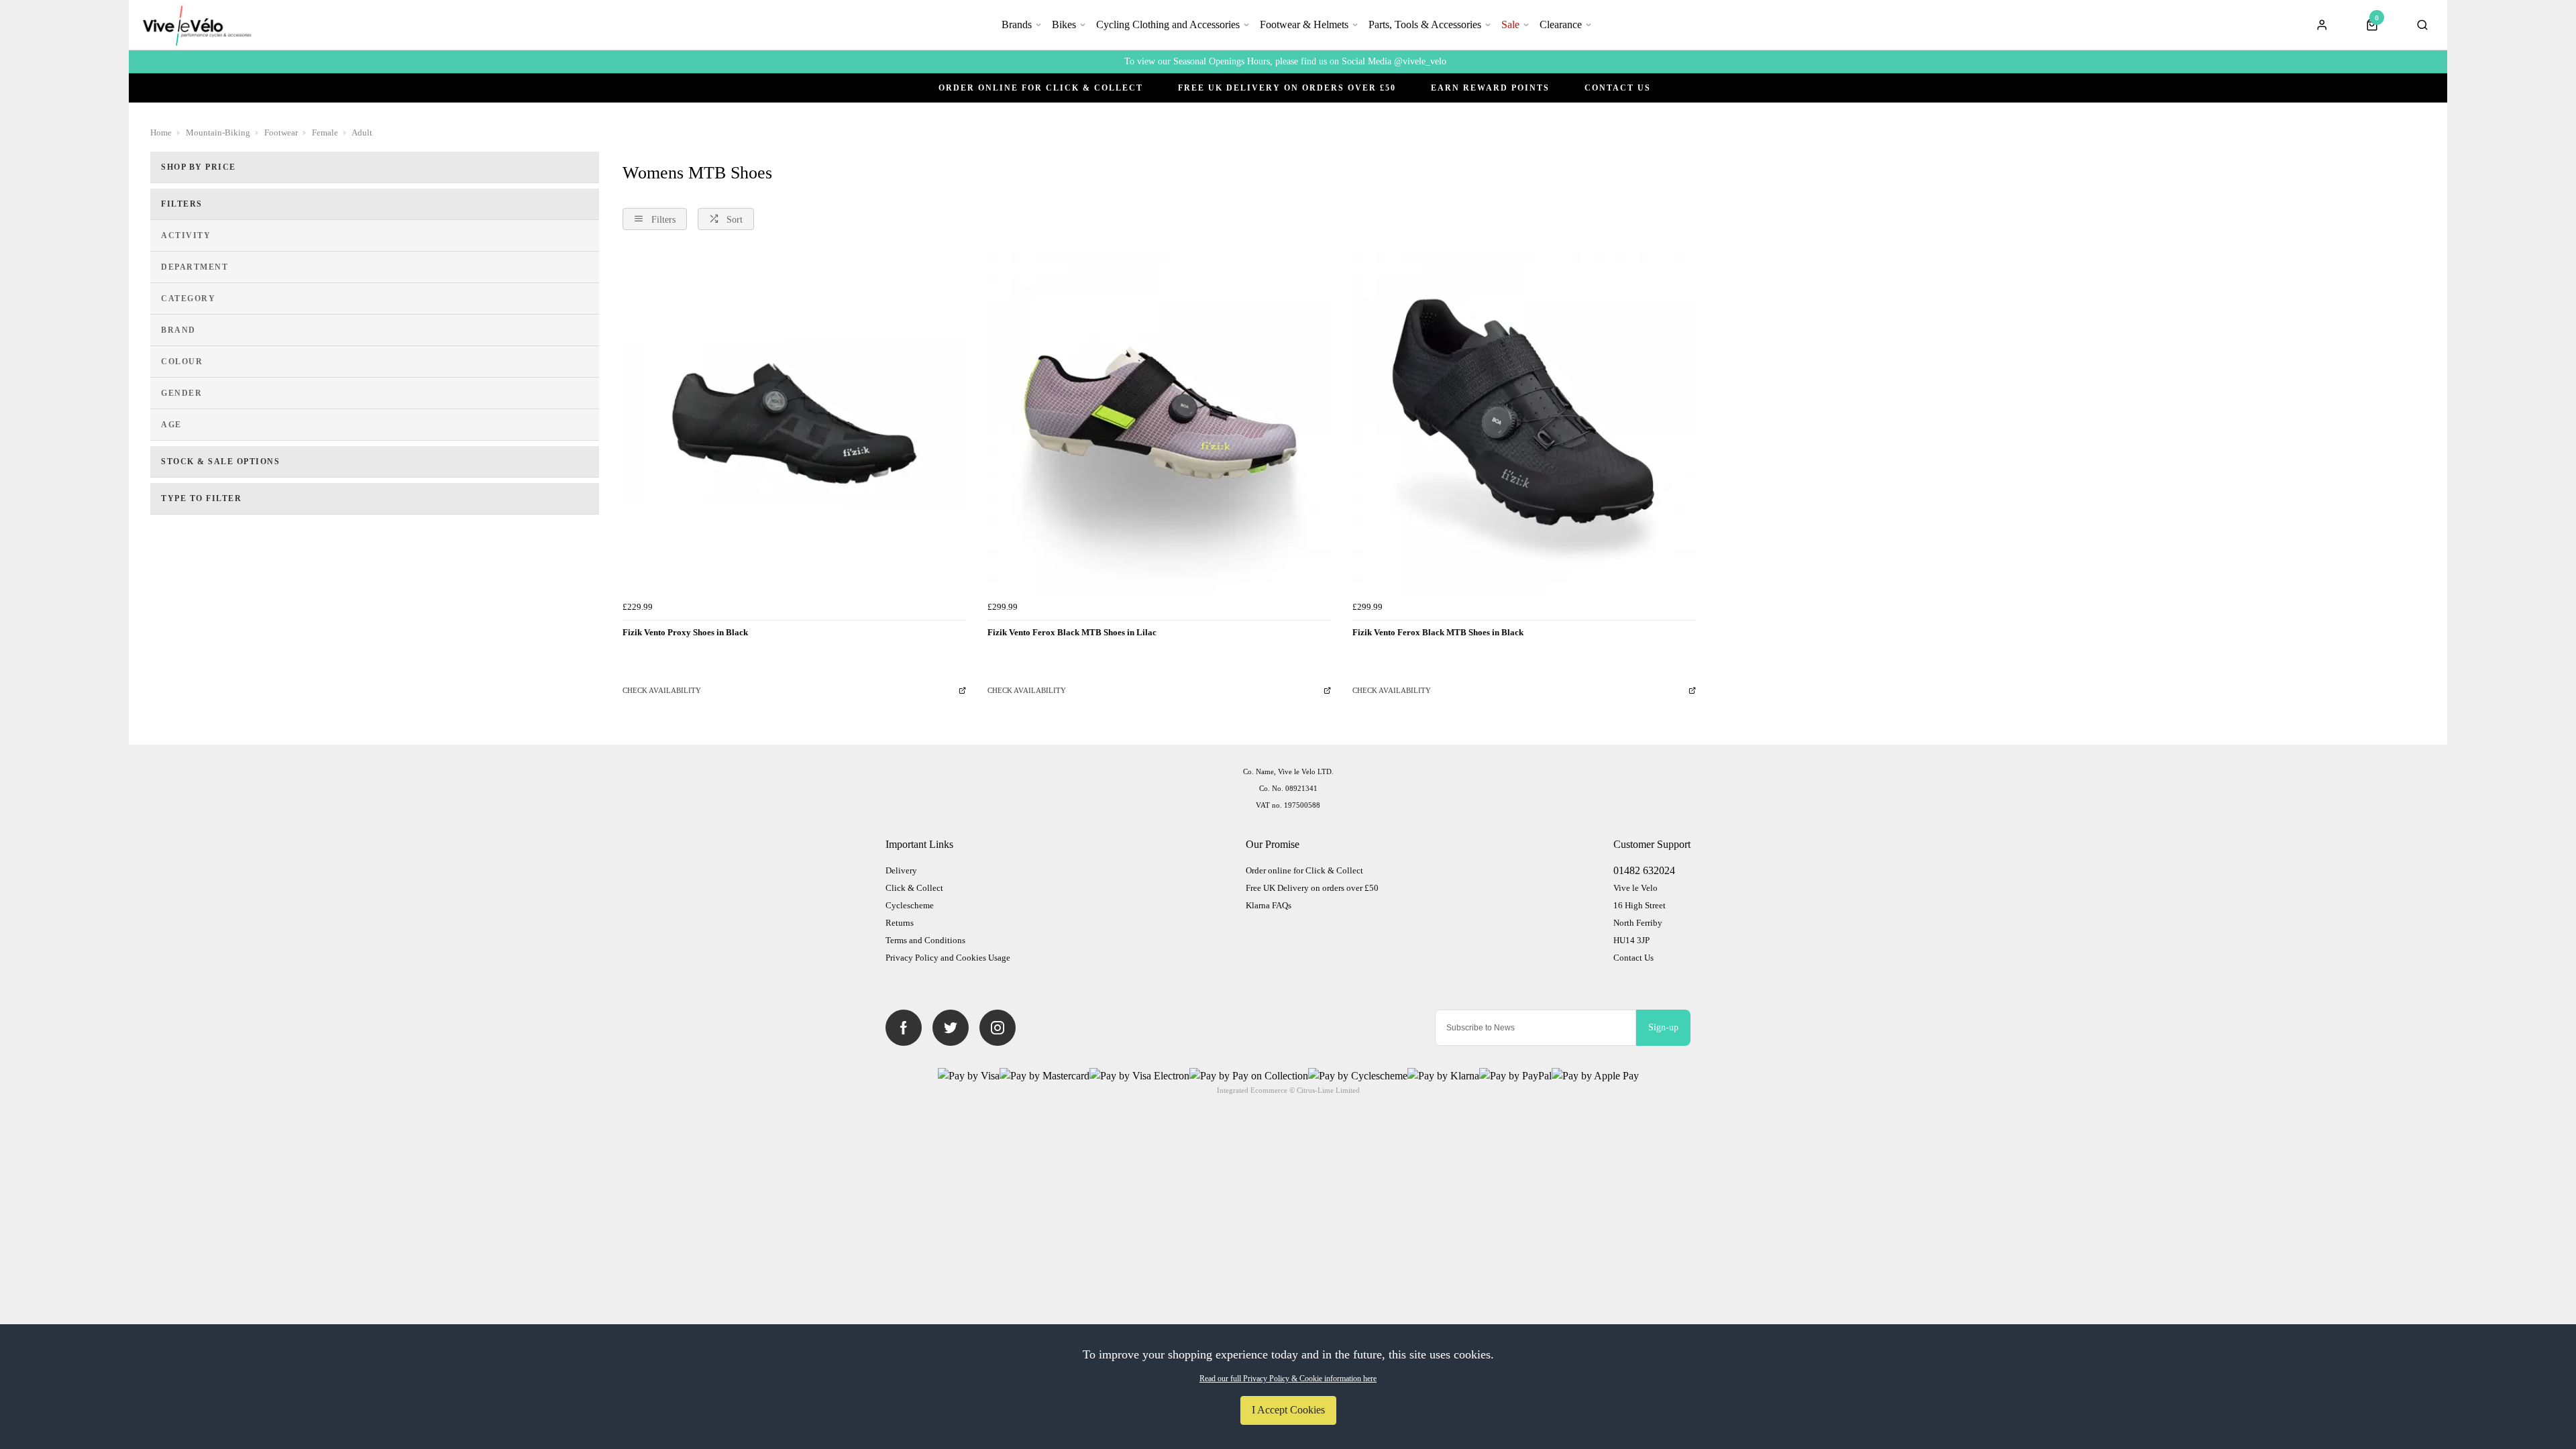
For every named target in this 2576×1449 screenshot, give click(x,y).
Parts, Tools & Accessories (1425, 24)
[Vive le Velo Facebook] (904, 1028)
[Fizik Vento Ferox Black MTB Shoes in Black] (1524, 423)
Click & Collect (914, 888)
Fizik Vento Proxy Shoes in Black (685, 632)
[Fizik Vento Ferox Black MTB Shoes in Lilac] (1159, 423)
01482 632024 (1644, 870)
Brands (1017, 24)
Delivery (901, 870)
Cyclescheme (910, 905)
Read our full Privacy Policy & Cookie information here (1288, 1379)
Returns (900, 923)
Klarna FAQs (1269, 905)
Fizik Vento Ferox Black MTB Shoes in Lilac (1072, 632)
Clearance (1561, 24)
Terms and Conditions (925, 940)
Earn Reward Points (1490, 88)
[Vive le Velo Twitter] (951, 1028)
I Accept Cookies (1288, 1410)
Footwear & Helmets (1304, 24)
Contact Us (1618, 88)
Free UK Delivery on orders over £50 (1312, 888)
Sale (1510, 24)
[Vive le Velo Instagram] (998, 1028)
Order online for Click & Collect (1041, 88)
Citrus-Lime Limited (1328, 1090)
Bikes (1064, 24)
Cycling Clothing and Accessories (1168, 24)
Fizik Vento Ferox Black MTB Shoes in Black (1438, 632)
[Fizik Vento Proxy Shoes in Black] (794, 423)
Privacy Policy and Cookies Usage (948, 958)
